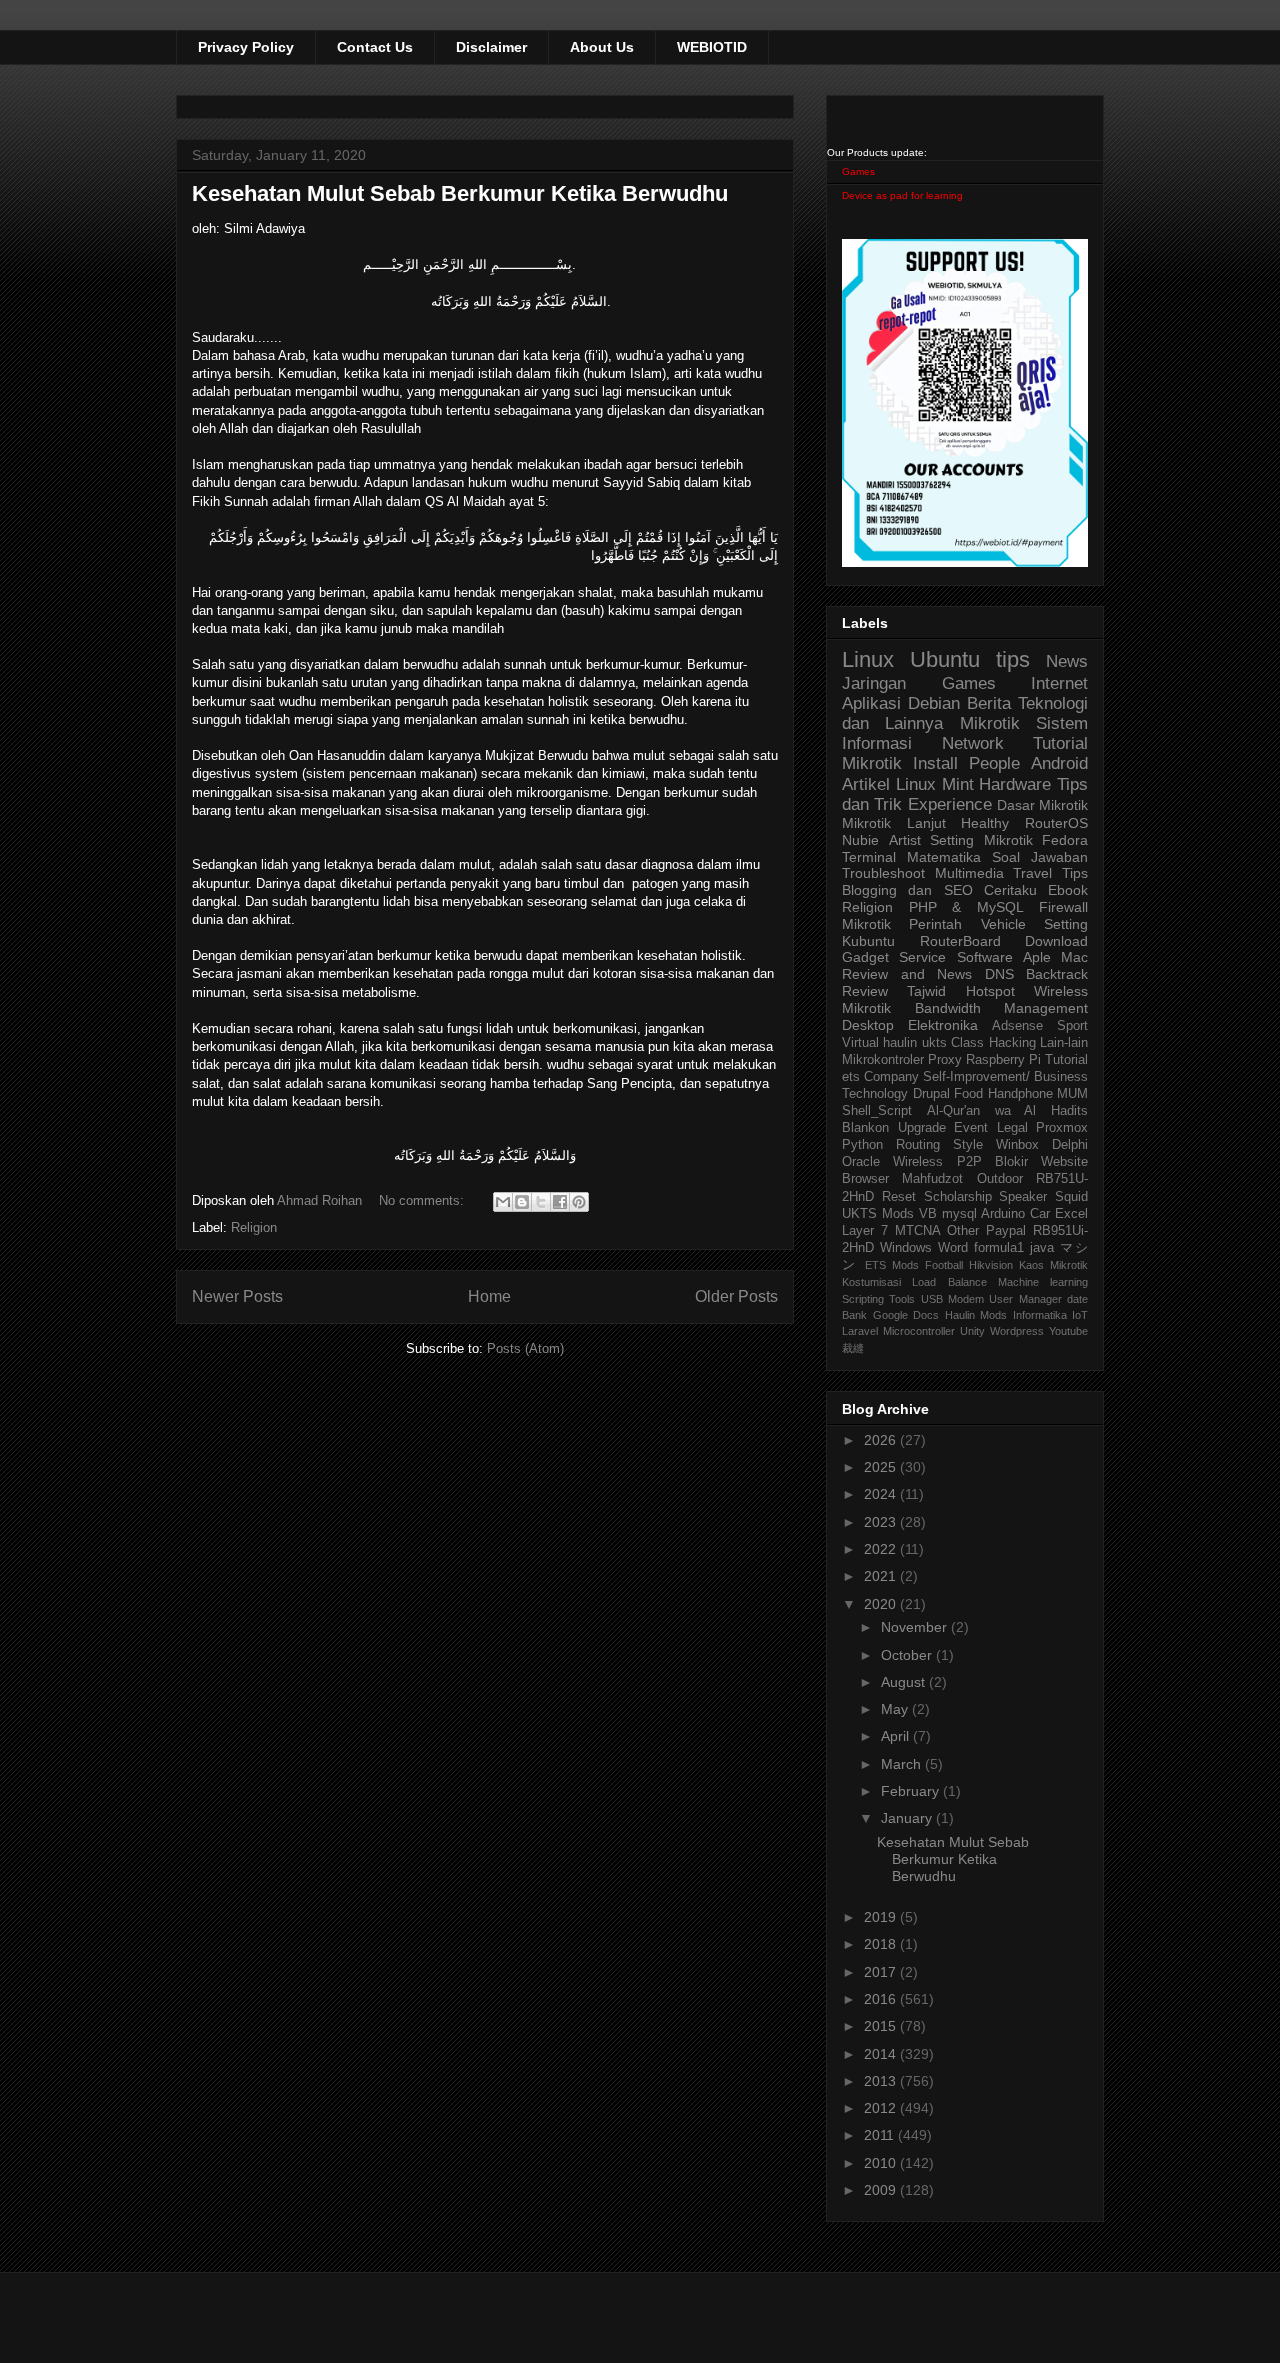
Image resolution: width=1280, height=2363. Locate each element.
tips (1013, 659)
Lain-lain (1064, 1043)
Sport (1072, 1026)
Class (967, 1043)
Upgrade (922, 1128)
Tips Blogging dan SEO (965, 881)
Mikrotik (990, 723)
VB (928, 1214)
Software (985, 957)
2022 (882, 1549)
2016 (882, 1999)
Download (1056, 941)
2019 (882, 1917)
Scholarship (958, 1197)
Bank (854, 1315)
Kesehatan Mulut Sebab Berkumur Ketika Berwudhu (460, 193)
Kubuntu (868, 941)
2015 (882, 2026)
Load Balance (949, 1282)
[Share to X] (541, 1202)
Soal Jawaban (1040, 857)
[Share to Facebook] (560, 1202)
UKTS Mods (878, 1214)
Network (973, 743)
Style (968, 1145)
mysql (959, 1214)
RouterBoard (960, 941)
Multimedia (969, 873)
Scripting (863, 1299)
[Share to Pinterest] (579, 1202)
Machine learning (1043, 1282)
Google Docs (906, 1315)
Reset (899, 1197)
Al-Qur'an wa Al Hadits (1007, 1111)
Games (858, 171)
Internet (1059, 683)
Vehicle (1003, 924)
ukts (934, 1043)
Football (944, 1265)
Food (968, 1094)
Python (862, 1145)
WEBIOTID (712, 47)
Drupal (931, 1094)
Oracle (861, 1162)
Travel (1032, 873)
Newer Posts (237, 1296)
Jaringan (874, 683)
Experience (950, 804)
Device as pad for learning (902, 195)
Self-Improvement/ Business (1005, 1077)
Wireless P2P (937, 1162)
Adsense (1017, 1026)
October (908, 1655)
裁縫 (853, 1348)
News (1067, 661)
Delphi (1070, 1145)
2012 (882, 2108)
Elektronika (943, 1025)
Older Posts (736, 1296)
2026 (882, 1440)
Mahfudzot (932, 1179)
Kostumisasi (871, 1282)
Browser (865, 1179)
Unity (972, 1331)
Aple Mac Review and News (965, 965)
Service (922, 957)
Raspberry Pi (1003, 1060)
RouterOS (1056, 823)
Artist (905, 840)
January (908, 1818)
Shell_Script (877, 1111)
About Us (602, 47)
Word (953, 1248)
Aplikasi (871, 703)
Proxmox (1062, 1128)
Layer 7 (865, 1231)
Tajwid (926, 991)
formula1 (999, 1248)
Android (1059, 763)
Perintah (935, 924)
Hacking (1012, 1043)
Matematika (944, 857)
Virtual (860, 1043)
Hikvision (991, 1265)
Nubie (860, 840)
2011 (881, 2135)
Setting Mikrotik (981, 840)
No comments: (423, 1200)
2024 (882, 1494)
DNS (999, 974)
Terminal (869, 857)
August (905, 1682)
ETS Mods (892, 1265)
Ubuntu (945, 659)
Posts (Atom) (525, 1348)
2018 (882, 1944)
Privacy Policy (246, 47)
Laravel (860, 1331)
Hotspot (990, 991)
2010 (882, 2163)
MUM (1072, 1094)
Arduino (1003, 1214)
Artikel (866, 784)
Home (489, 1296)
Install (935, 763)
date (1077, 1299)
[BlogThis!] (522, 1202)
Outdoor (1000, 1179)
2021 (882, 1576)
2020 (882, 1604)
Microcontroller (919, 1331)
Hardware (1015, 784)
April (897, 1736)
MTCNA (918, 1231)
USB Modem (952, 1299)
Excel (1071, 1214)
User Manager (1025, 1299)
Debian (934, 703)
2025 (882, 1467)
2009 (882, 2190)
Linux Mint (935, 784)
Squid (1071, 1197)
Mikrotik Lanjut (894, 823)
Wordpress (1017, 1331)
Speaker (1023, 1197)
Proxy (945, 1060)
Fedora (1065, 840)
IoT (1080, 1315)
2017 (882, 1972)
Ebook (1068, 890)
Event (971, 1128)
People (994, 763)
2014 (882, 2054)
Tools (902, 1299)
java (1042, 1248)
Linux (868, 659)
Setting (1066, 924)
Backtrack (1057, 974)
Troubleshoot (883, 873)
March (903, 1764)
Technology (875, 1094)
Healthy (985, 823)
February (912, 1791)
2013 (882, 2081)
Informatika (1040, 1315)
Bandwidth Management (1002, 1008)
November (916, 1627)
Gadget (865, 957)
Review (865, 991)
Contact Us (375, 47)
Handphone (1020, 1094)
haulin (900, 1043)
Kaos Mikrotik (1053, 1265)
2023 (882, 1522)
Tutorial (1066, 1060)
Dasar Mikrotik (1042, 805)
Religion (254, 1227)
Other (963, 1231)
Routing (918, 1145)
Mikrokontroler (883, 1060)
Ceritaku (1010, 890)
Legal (1012, 1128)
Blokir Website (1041, 1162)
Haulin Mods (976, 1315)
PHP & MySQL (966, 907)
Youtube (1068, 1331)
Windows (906, 1248)
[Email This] (503, 1202)
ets (851, 1077)
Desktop (868, 1025)
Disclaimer (491, 47)
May (896, 1709)
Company (891, 1077)
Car (1040, 1214)
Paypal (1006, 1231)
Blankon (865, 1128)
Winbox (1017, 1145)
